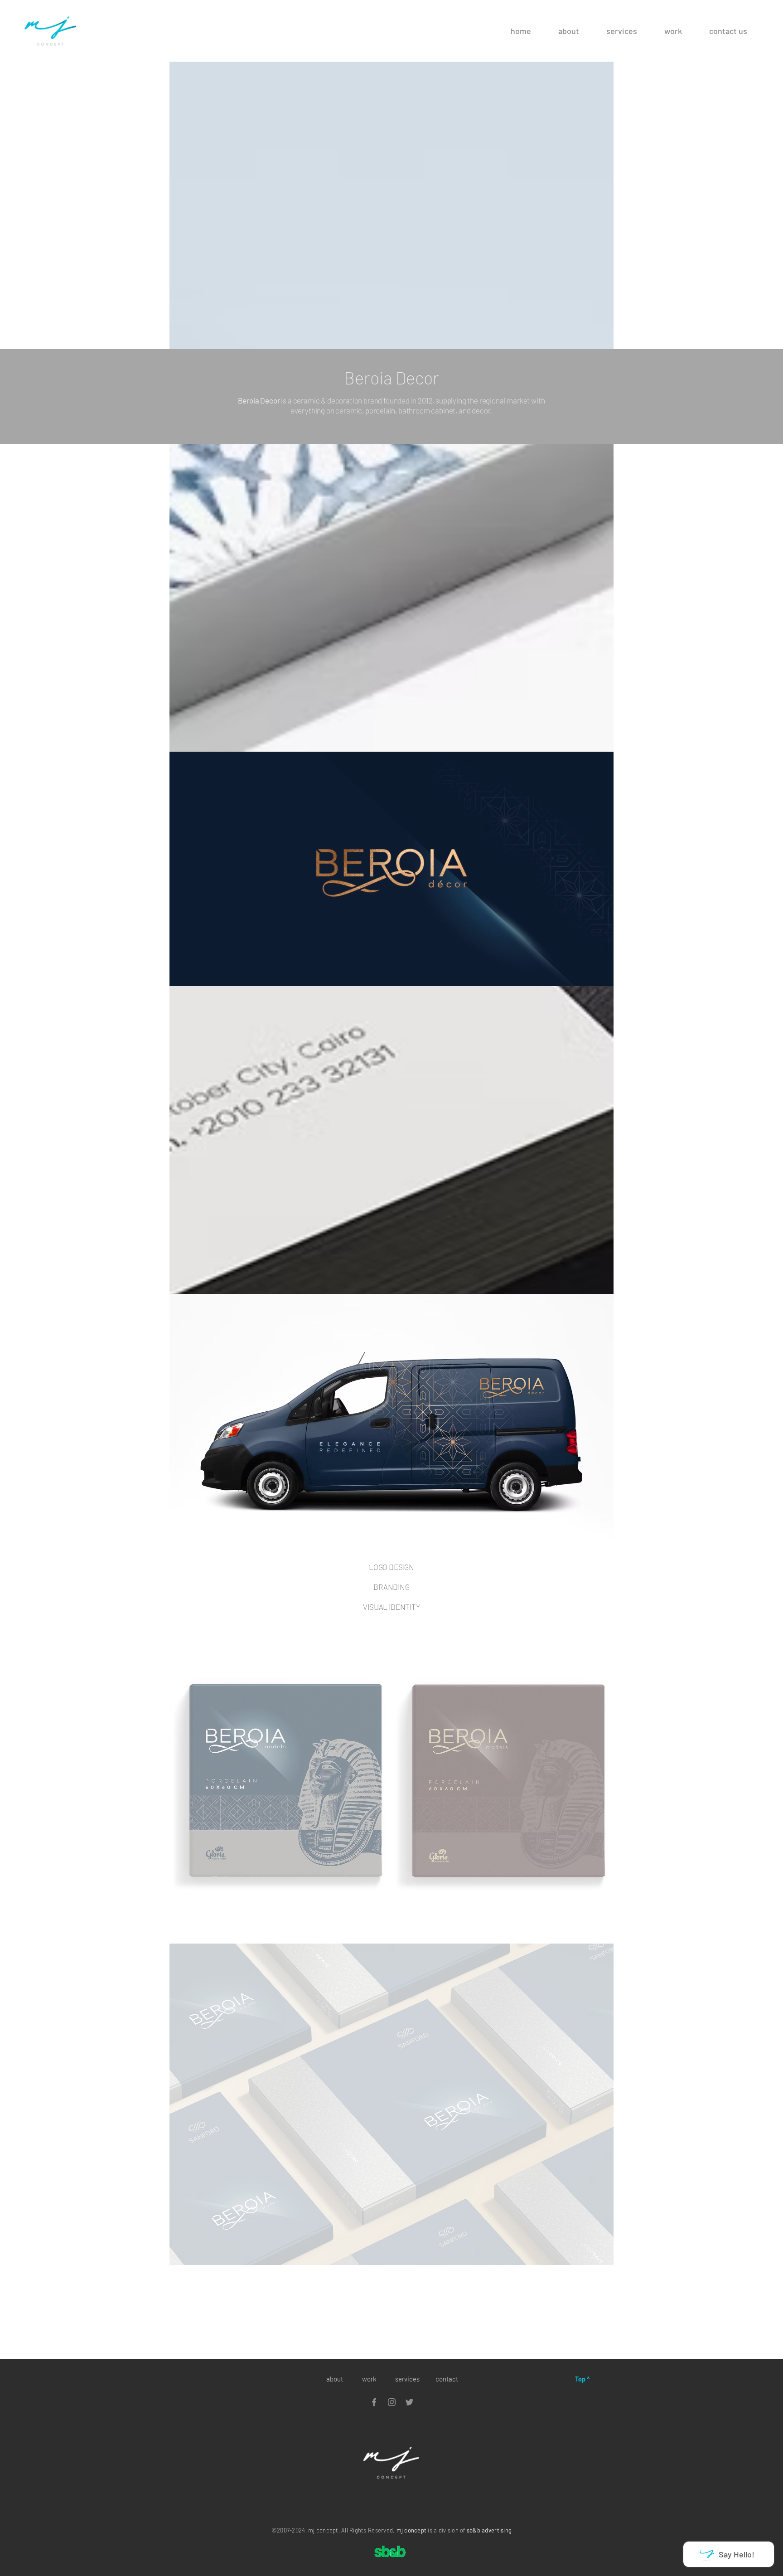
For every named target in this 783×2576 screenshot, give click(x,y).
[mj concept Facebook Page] (374, 2402)
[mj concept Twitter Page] (409, 2402)
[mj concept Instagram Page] (392, 2402)
